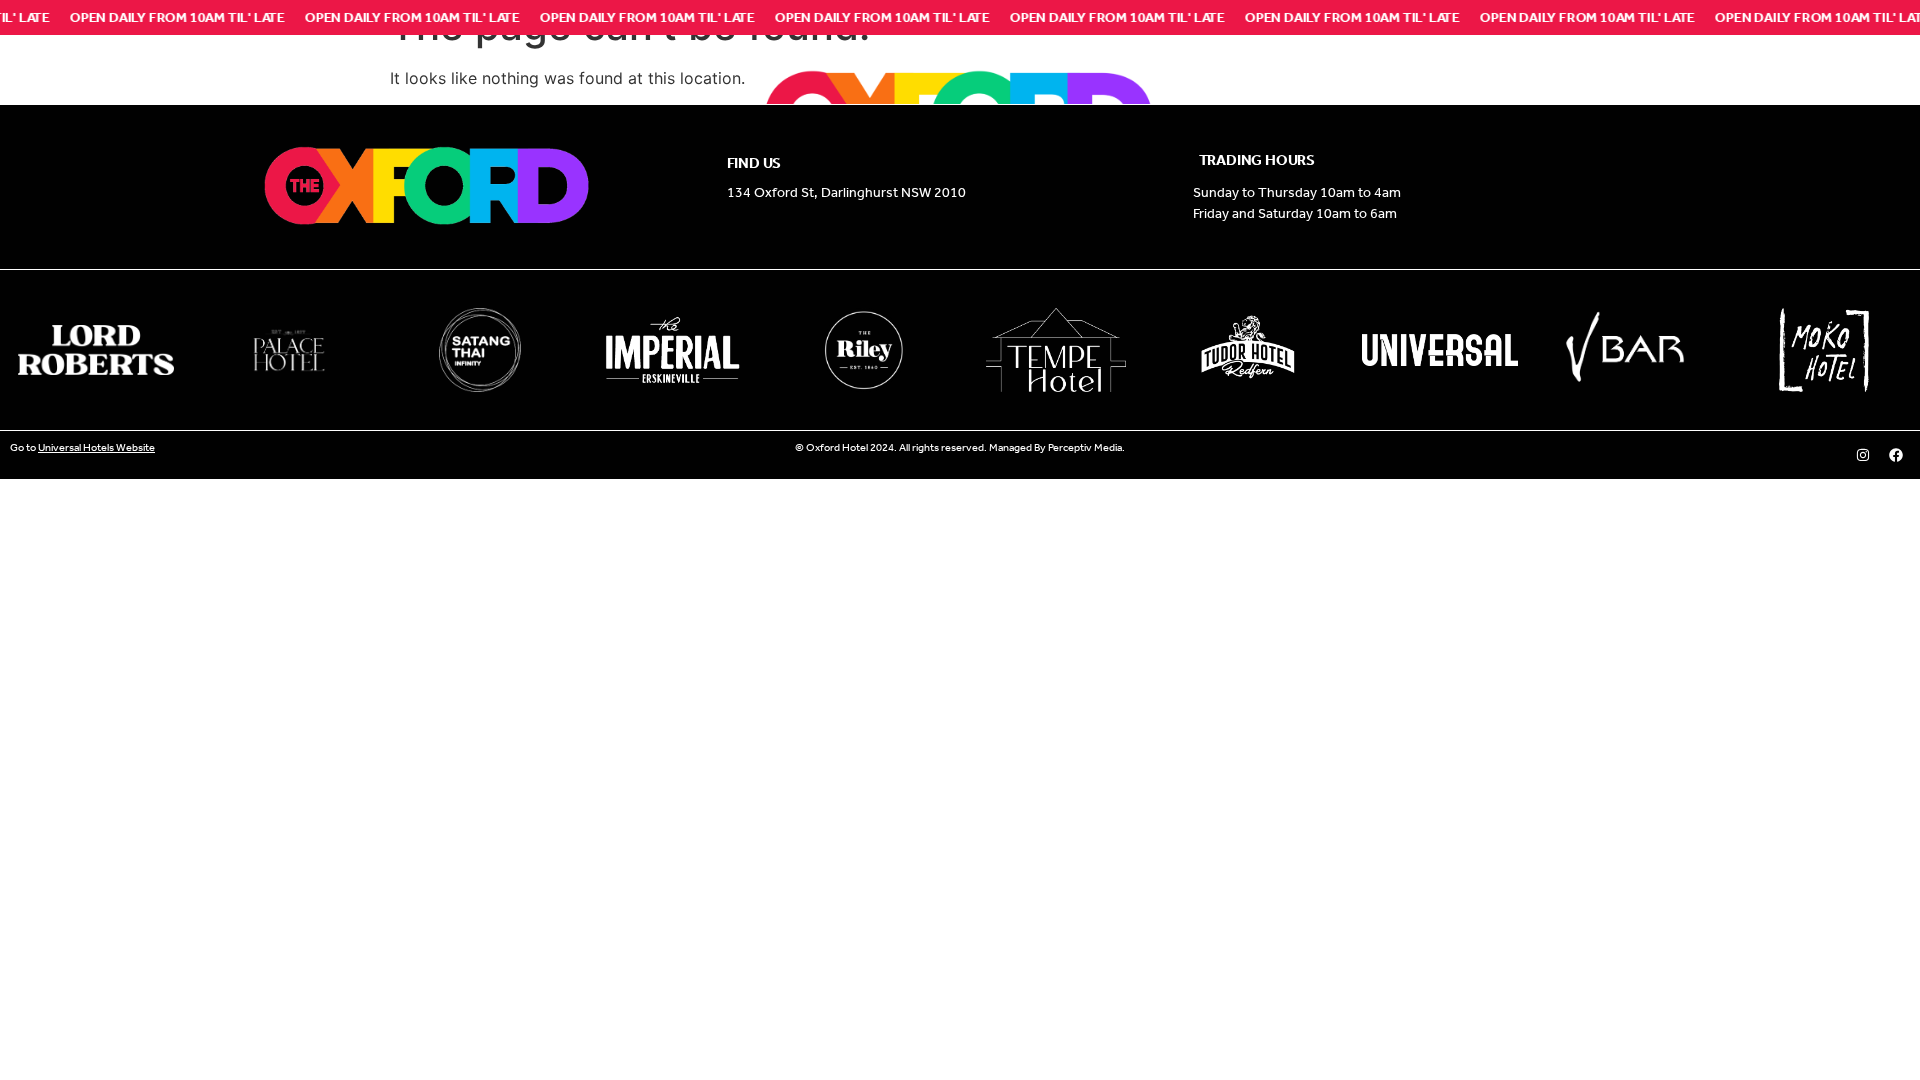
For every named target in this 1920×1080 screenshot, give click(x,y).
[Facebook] (1896, 455)
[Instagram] (1863, 455)
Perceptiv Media (1085, 447)
